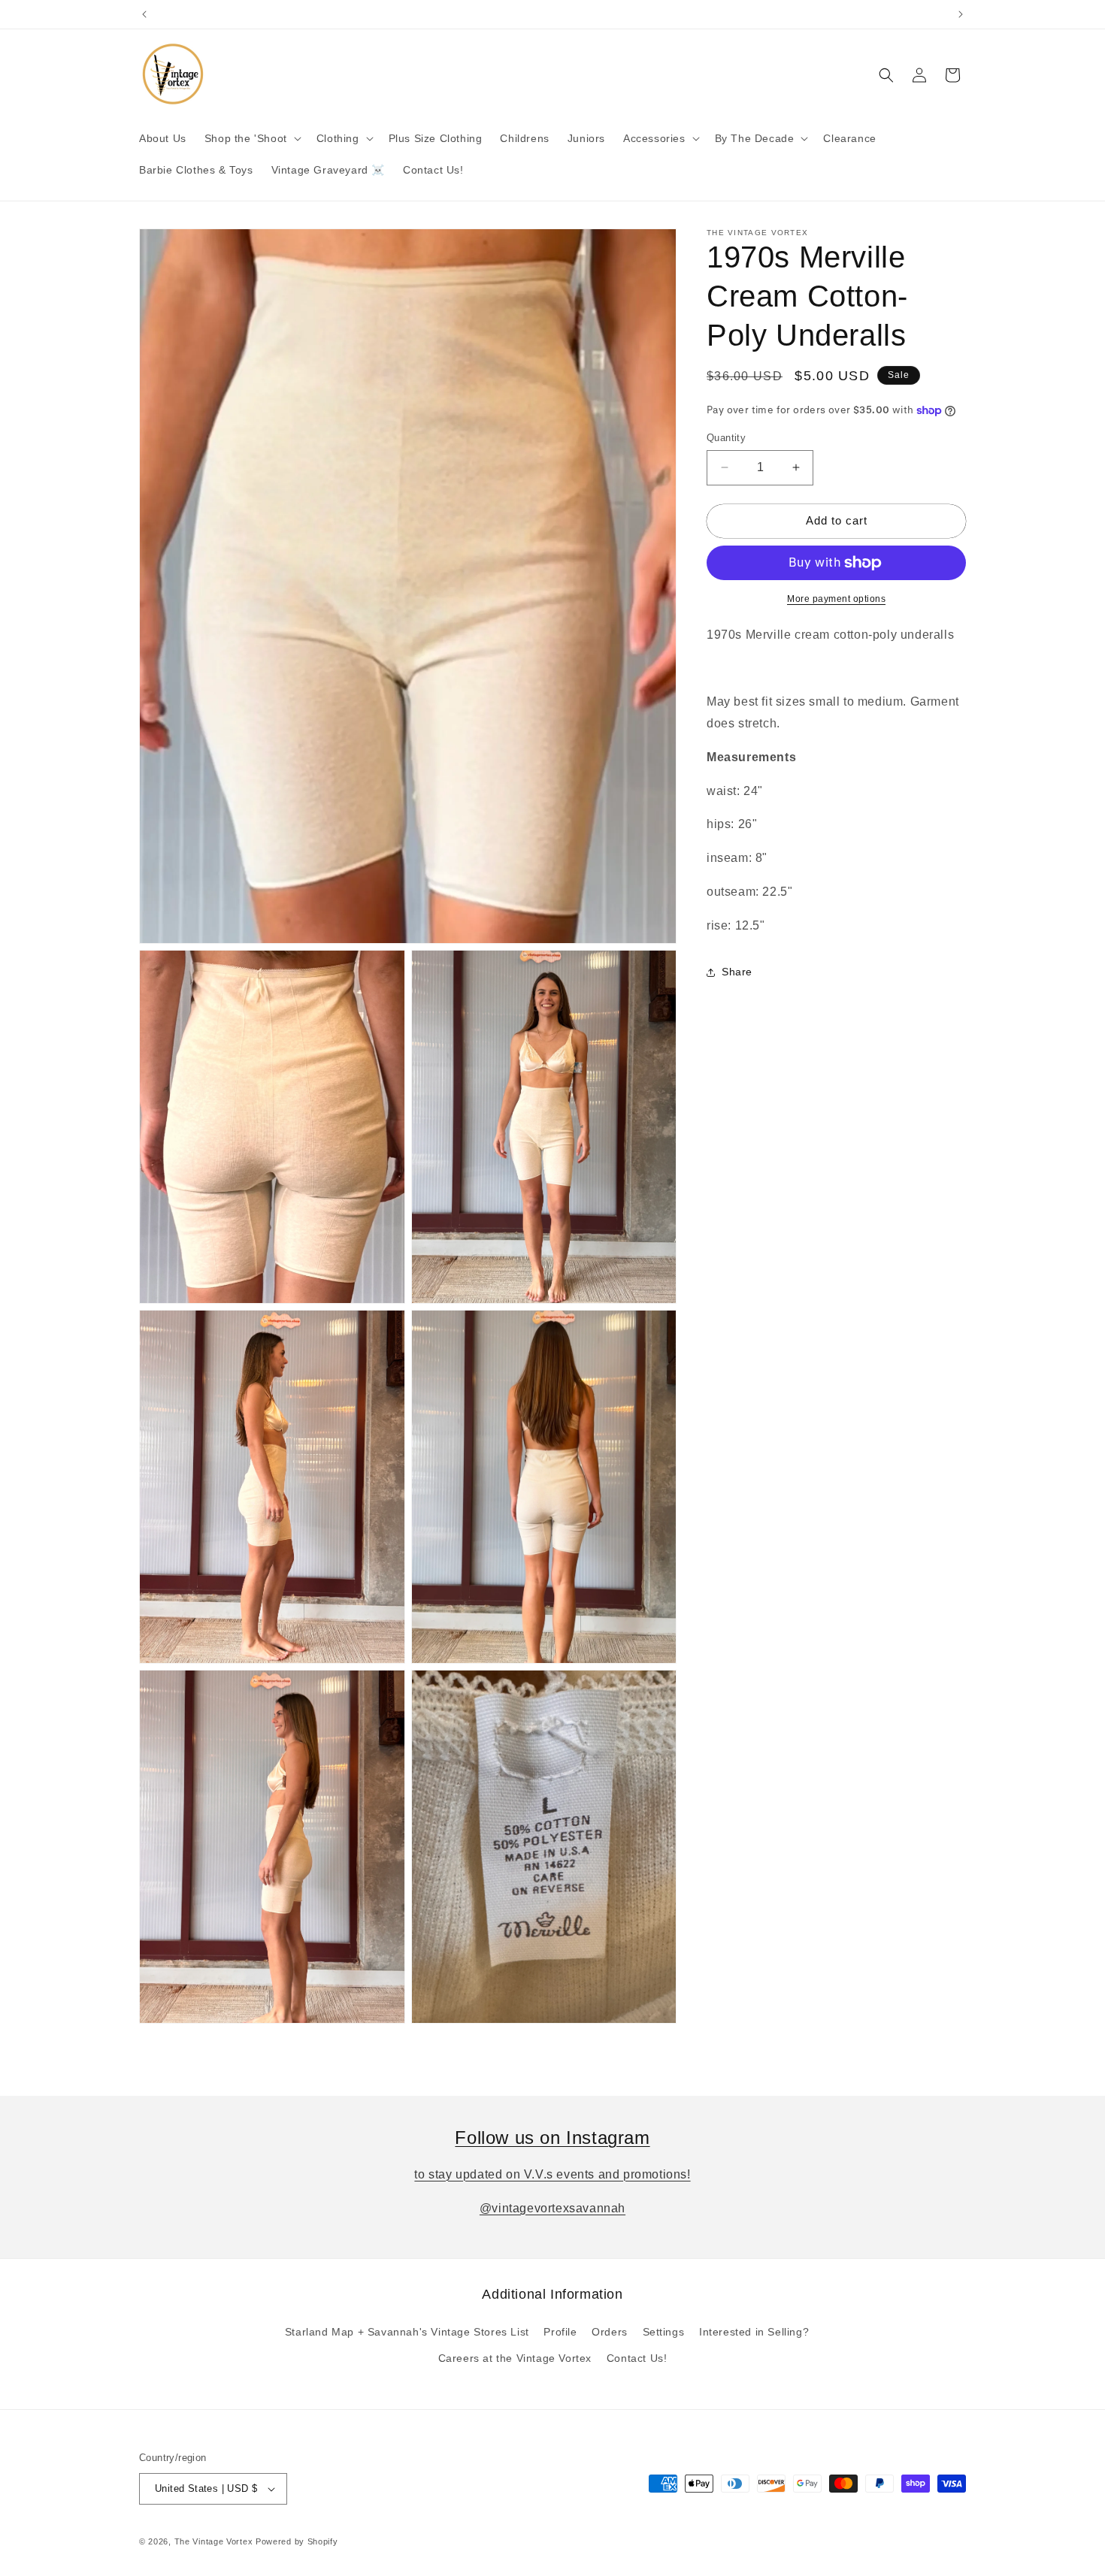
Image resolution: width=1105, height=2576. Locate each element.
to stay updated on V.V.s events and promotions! (552, 2174)
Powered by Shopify (297, 2541)
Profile (560, 2332)
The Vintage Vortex (214, 2541)
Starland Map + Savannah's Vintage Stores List (407, 2332)
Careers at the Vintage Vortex (515, 2358)
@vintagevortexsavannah (552, 2208)
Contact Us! (637, 2358)
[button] (251, 138)
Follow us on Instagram (552, 2138)
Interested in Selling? (754, 2332)
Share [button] (737, 972)
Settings (664, 2332)
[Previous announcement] (144, 14)
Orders (610, 2332)
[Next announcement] (961, 14)
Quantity (726, 438)
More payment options (836, 599)
